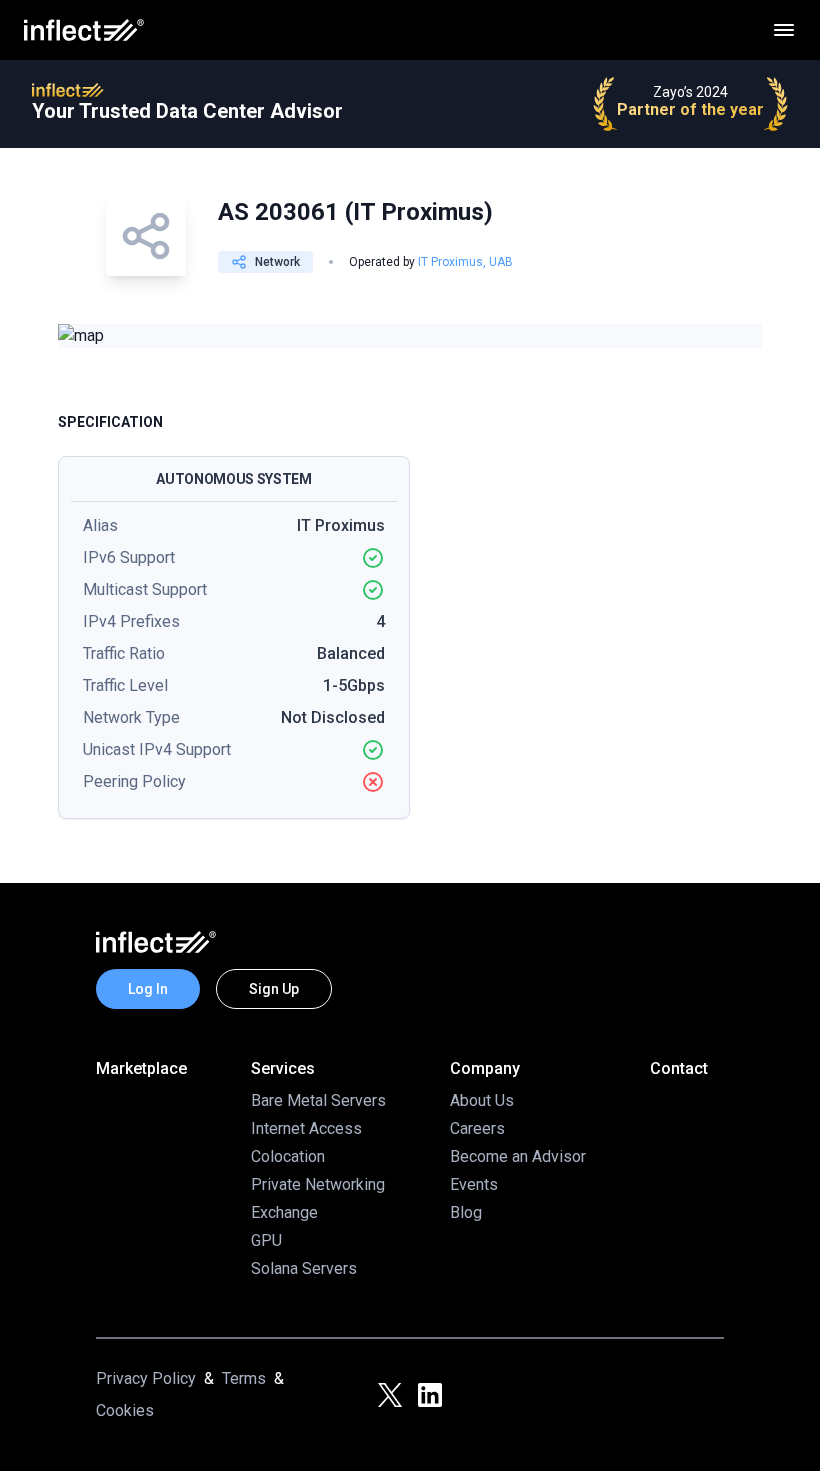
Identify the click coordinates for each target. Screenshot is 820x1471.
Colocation (288, 1156)
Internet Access (306, 1128)
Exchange (284, 1212)
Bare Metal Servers (318, 1100)
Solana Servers (304, 1268)
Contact (679, 1068)
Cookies (125, 1410)
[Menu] (784, 30)
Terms (244, 1378)
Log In (148, 989)
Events (474, 1184)
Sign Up (274, 989)
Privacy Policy (146, 1378)
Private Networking (318, 1184)
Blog (466, 1212)
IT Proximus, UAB (465, 262)
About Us (482, 1100)
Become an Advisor (518, 1156)
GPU (266, 1240)
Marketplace (141, 1068)
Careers (477, 1128)
